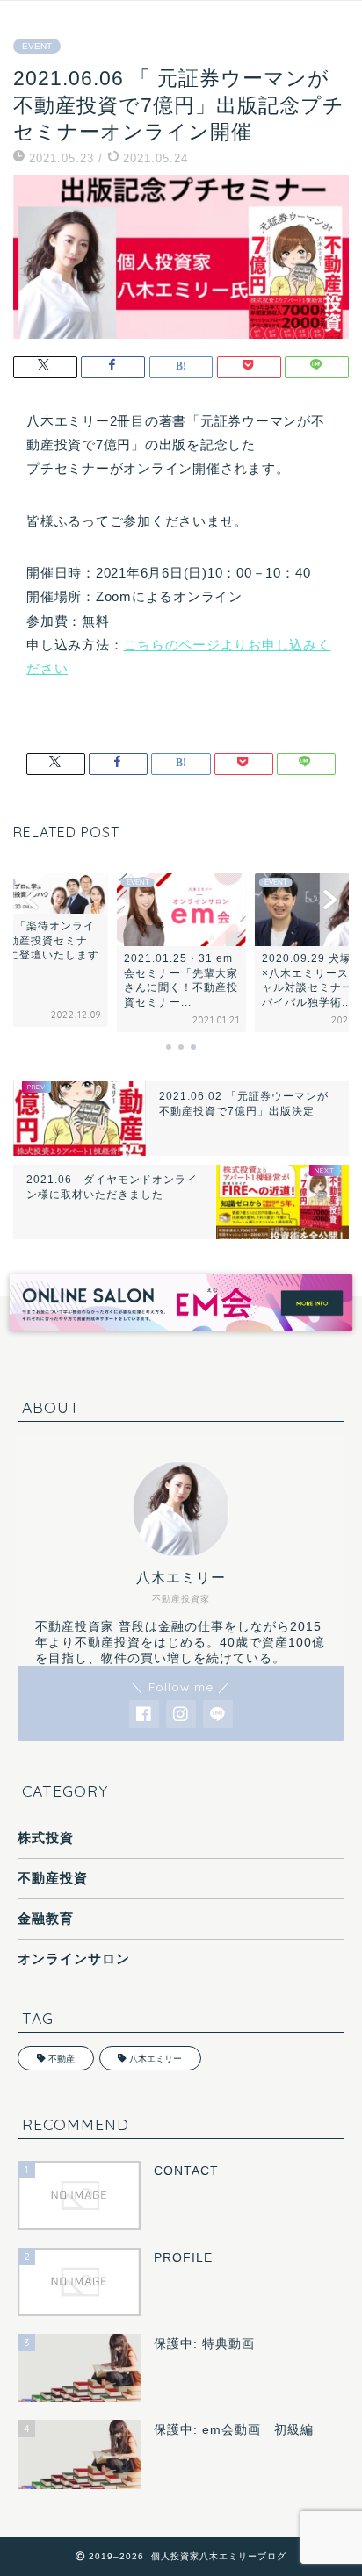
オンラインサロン (74, 1959)
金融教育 (46, 1918)
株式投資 (46, 1837)
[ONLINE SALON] (181, 1336)
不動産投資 (53, 1878)
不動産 (62, 2059)
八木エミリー (156, 2059)
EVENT (37, 46)
